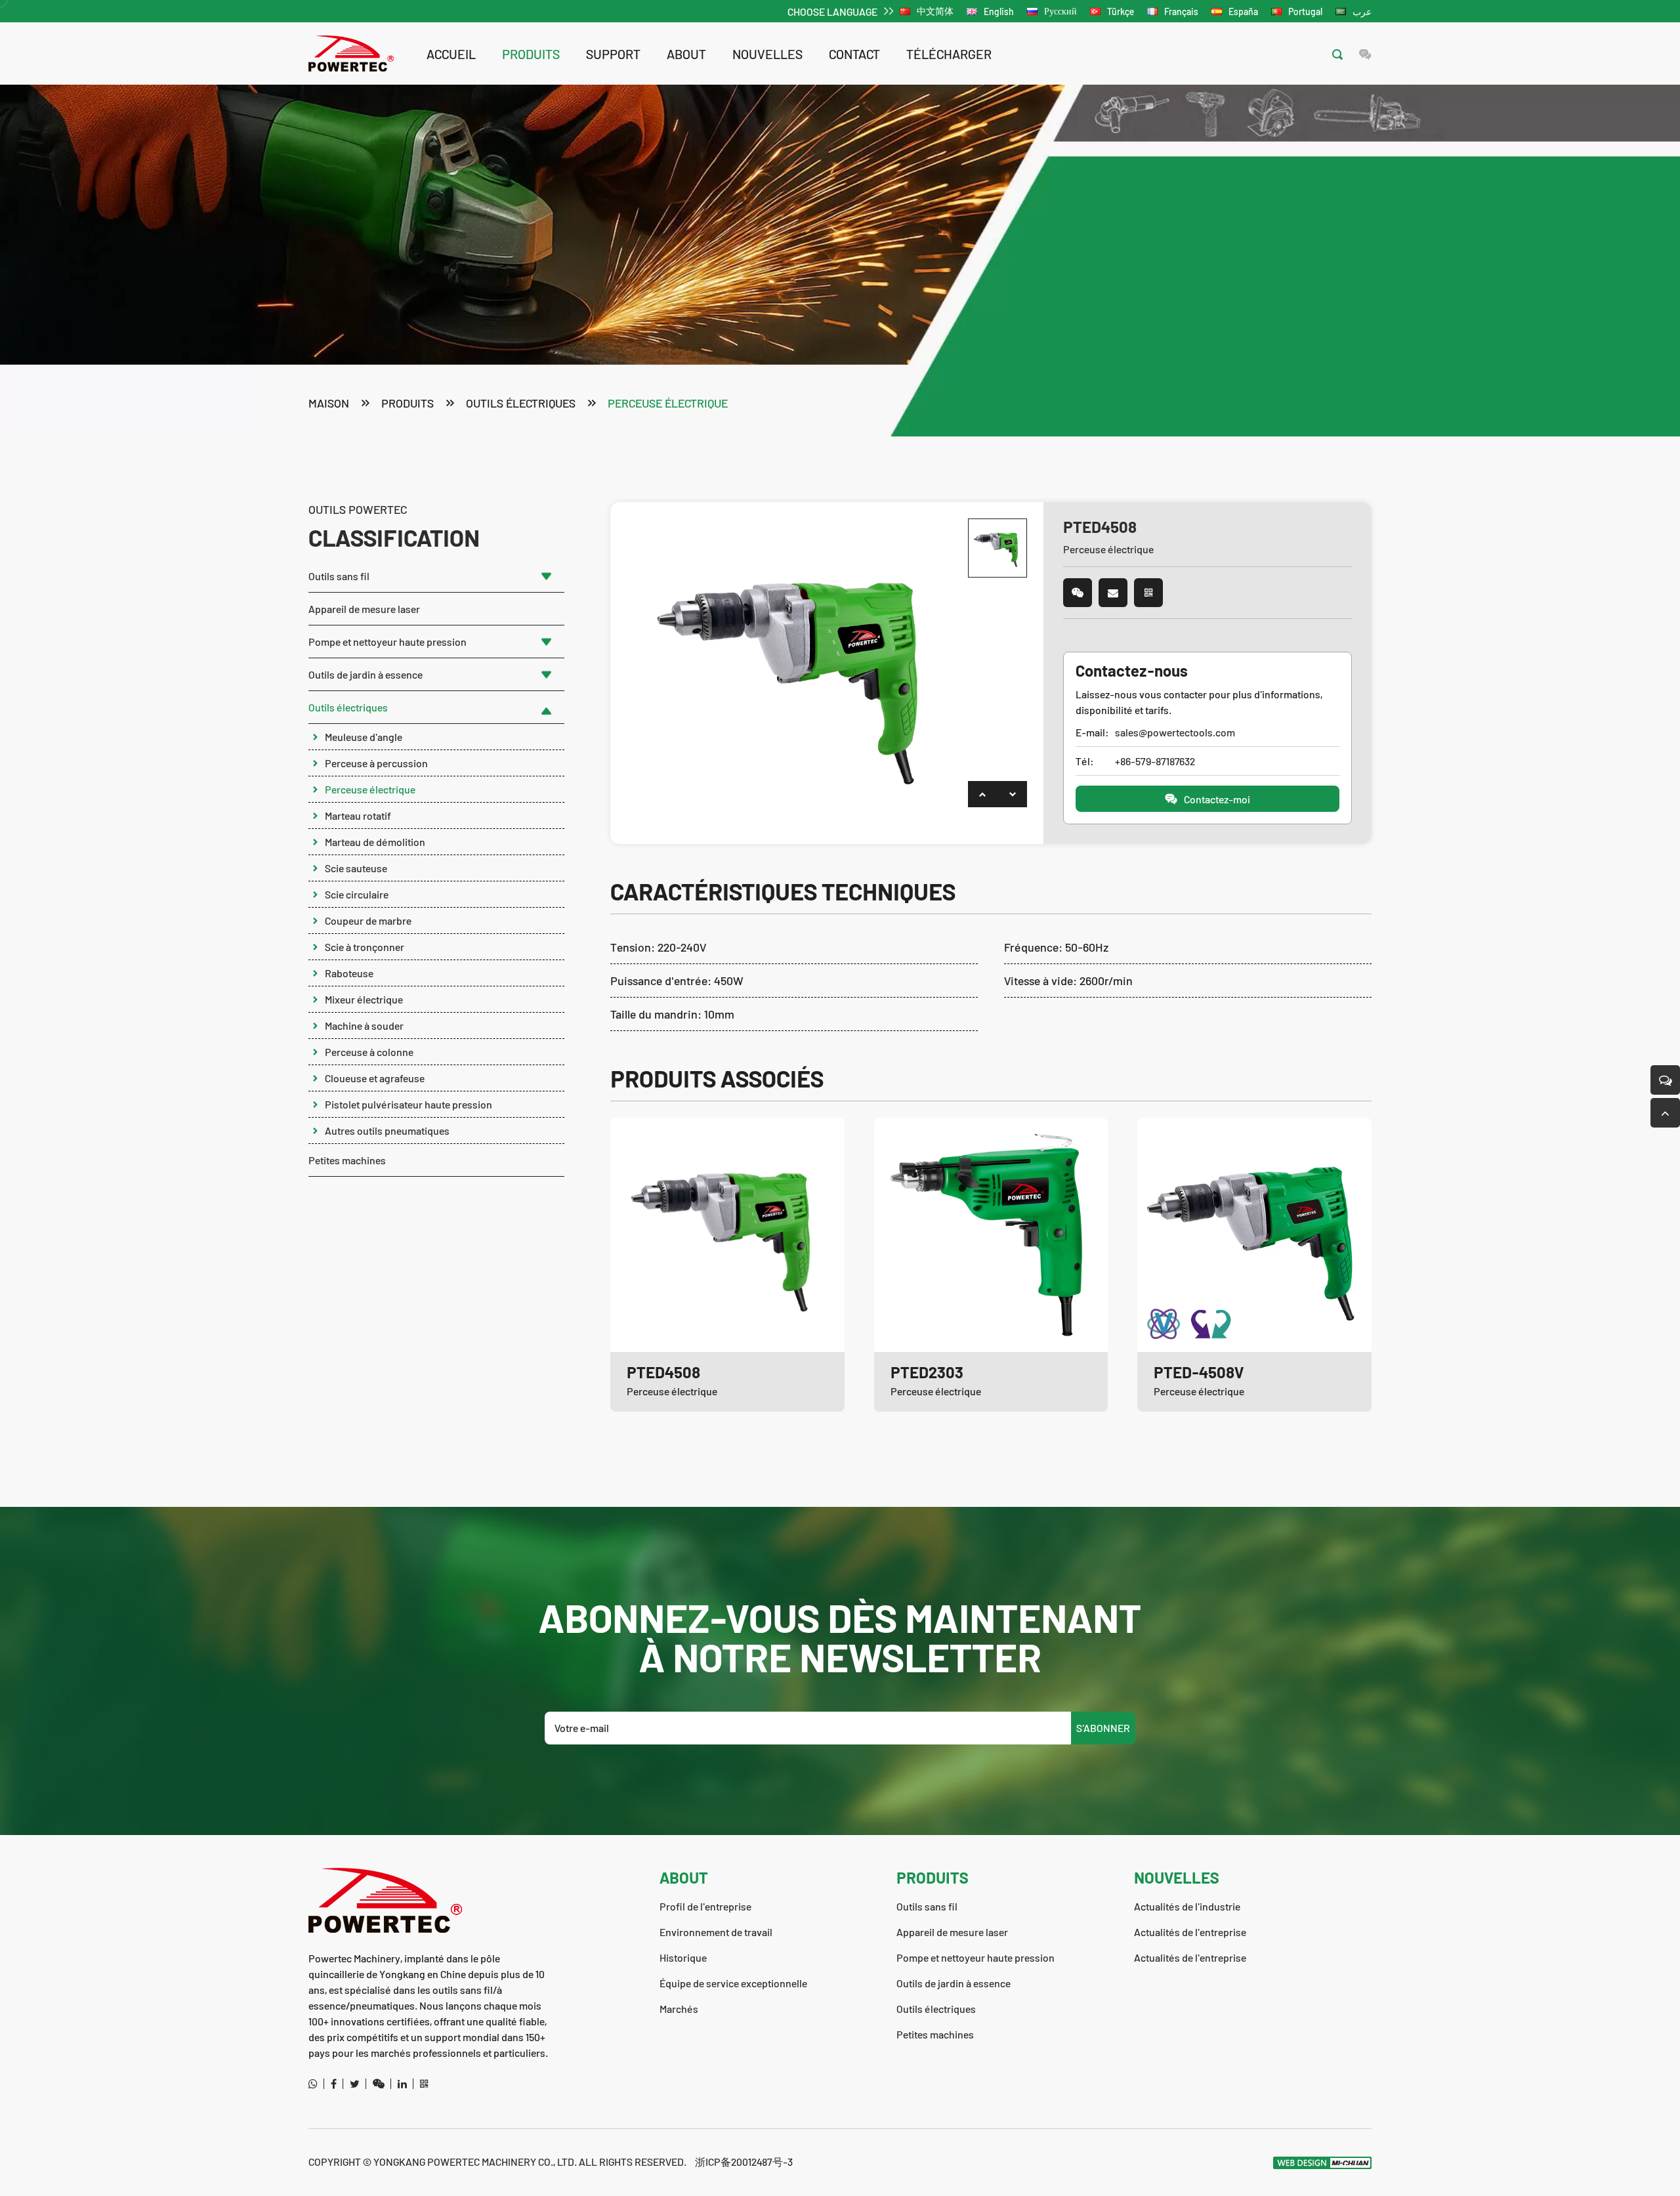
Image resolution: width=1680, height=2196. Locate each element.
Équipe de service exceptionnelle (733, 1983)
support (613, 54)
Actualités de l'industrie (1187, 1906)
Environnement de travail (716, 1932)
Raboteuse (349, 973)
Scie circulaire (357, 894)
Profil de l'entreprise (705, 1906)
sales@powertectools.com (1175, 732)
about (686, 54)
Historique (683, 1957)
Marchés (679, 2009)
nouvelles (767, 54)
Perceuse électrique (668, 403)
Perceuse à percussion (376, 763)
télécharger (949, 54)
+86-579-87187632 (1155, 761)
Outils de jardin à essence (366, 674)
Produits (531, 54)
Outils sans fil (339, 576)
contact (854, 54)
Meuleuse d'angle (364, 737)
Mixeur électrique (364, 999)
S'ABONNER (1103, 1728)
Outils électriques (521, 403)
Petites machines (347, 1160)
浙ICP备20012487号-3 (744, 2162)
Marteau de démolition (375, 842)
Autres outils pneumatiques (387, 1130)
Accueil (451, 54)
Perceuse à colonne (369, 1052)
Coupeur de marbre (368, 920)
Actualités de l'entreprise (1190, 1932)
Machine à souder (364, 1025)
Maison (329, 403)
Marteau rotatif (358, 815)
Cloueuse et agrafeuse (375, 1078)
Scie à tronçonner (365, 947)
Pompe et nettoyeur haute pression (388, 642)
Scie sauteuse (356, 868)
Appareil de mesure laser (364, 609)
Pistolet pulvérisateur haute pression (409, 1104)
